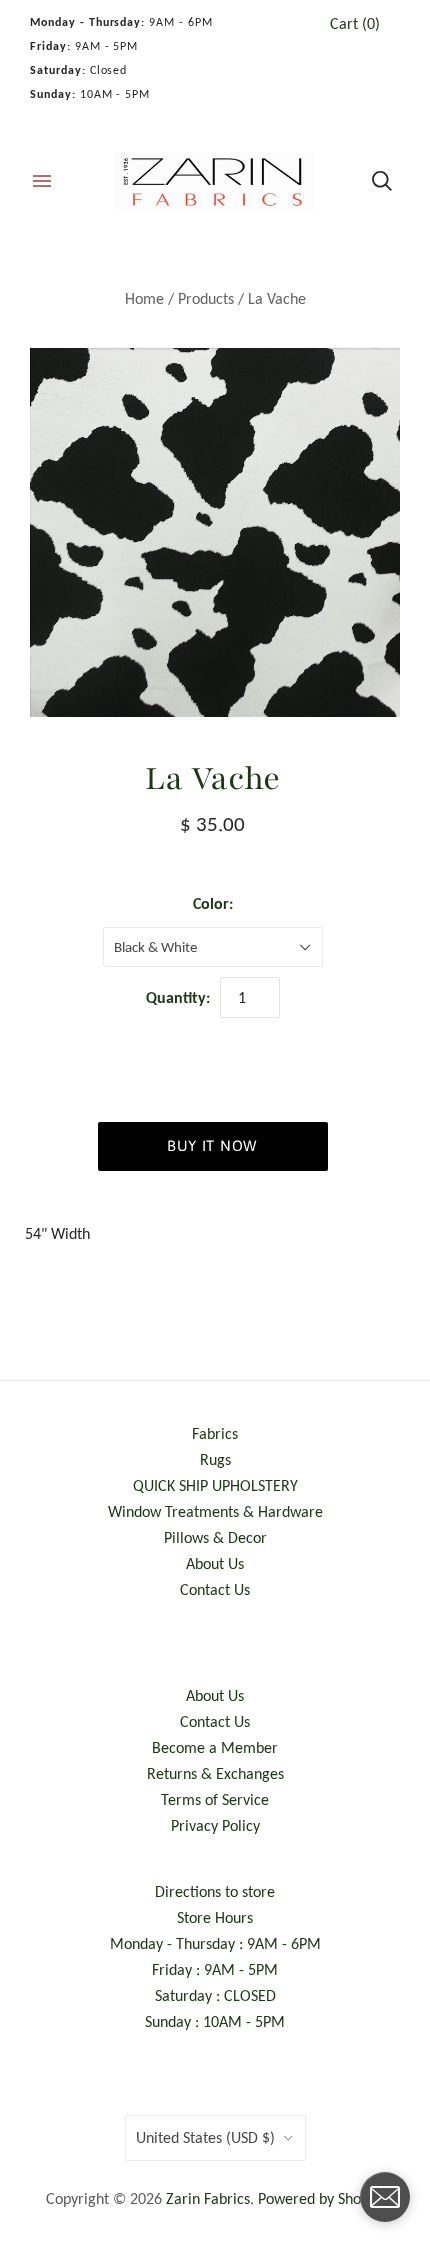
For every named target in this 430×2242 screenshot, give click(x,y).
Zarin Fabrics (208, 2198)
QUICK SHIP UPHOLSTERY (215, 1485)
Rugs (215, 1459)
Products (206, 298)
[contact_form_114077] (385, 2197)
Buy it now (212, 1145)
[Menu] (42, 181)
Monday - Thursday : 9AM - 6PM (215, 1943)
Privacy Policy (215, 1825)
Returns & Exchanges (215, 1773)
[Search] (382, 181)
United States (205, 2137)
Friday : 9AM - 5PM (215, 1969)
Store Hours (215, 1917)
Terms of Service (215, 1799)
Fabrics (215, 1433)
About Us (215, 1563)
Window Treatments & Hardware (215, 1511)
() (355, 23)
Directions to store (215, 1891)
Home (144, 298)
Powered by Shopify (321, 2198)
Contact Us (215, 1589)
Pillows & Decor (215, 1537)
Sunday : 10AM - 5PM (215, 2021)
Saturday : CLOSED (215, 1995)
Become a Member (215, 1747)
